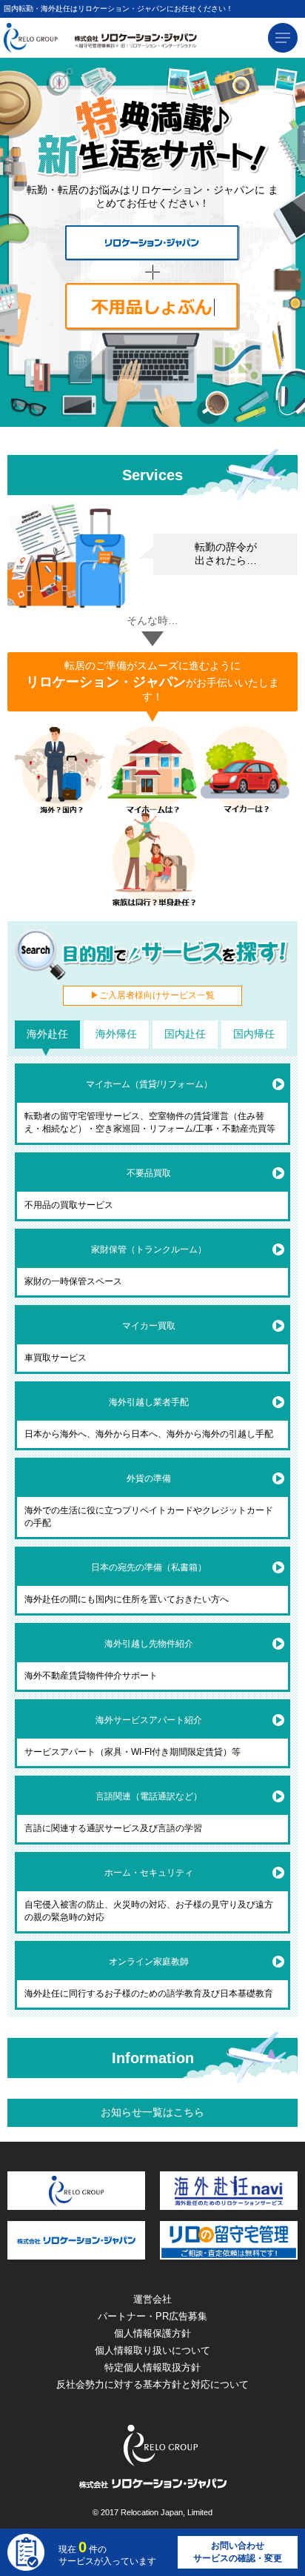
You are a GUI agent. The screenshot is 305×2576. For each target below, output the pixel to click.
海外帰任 (116, 1034)
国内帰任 (254, 1034)
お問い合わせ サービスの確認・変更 (238, 2552)
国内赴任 (185, 1034)
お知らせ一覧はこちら (152, 2112)
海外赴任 (47, 1034)
